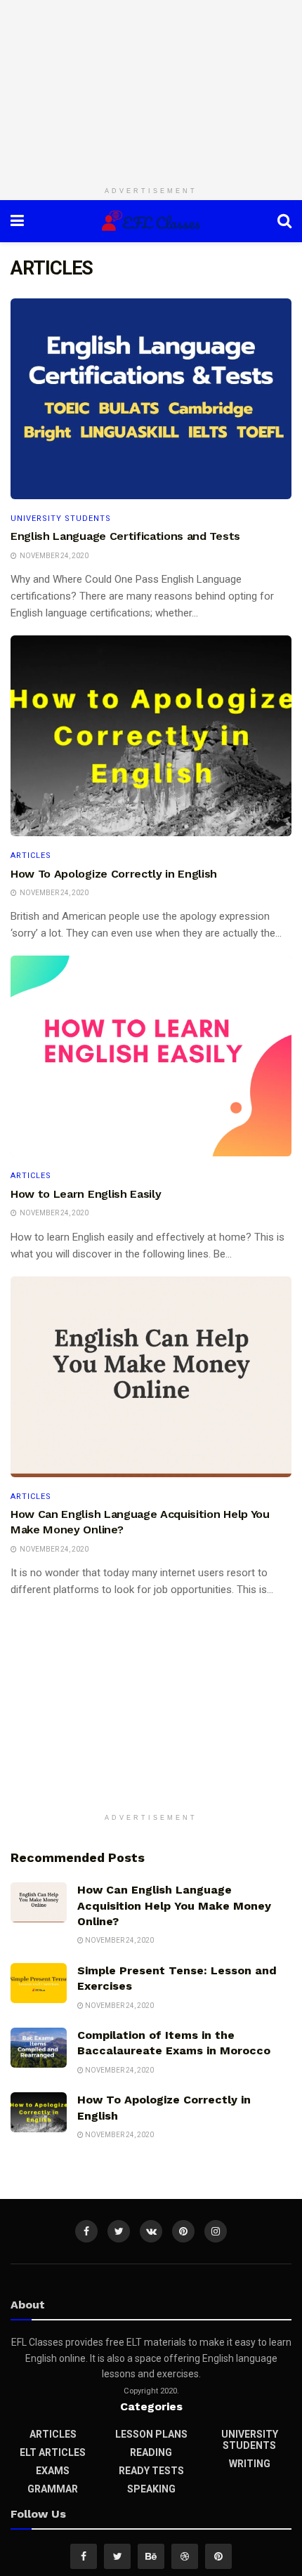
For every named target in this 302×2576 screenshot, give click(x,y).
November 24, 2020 (119, 1940)
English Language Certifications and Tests (125, 536)
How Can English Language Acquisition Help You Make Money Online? (174, 1905)
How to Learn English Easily (86, 1194)
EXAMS (53, 2471)
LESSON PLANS (151, 2434)
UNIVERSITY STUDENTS (61, 518)
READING (151, 2452)
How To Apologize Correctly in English (114, 874)
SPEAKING (151, 2489)
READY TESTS (151, 2471)
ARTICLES (31, 856)
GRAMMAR (53, 2489)
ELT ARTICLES (53, 2452)
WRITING (250, 2464)
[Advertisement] (151, 88)
